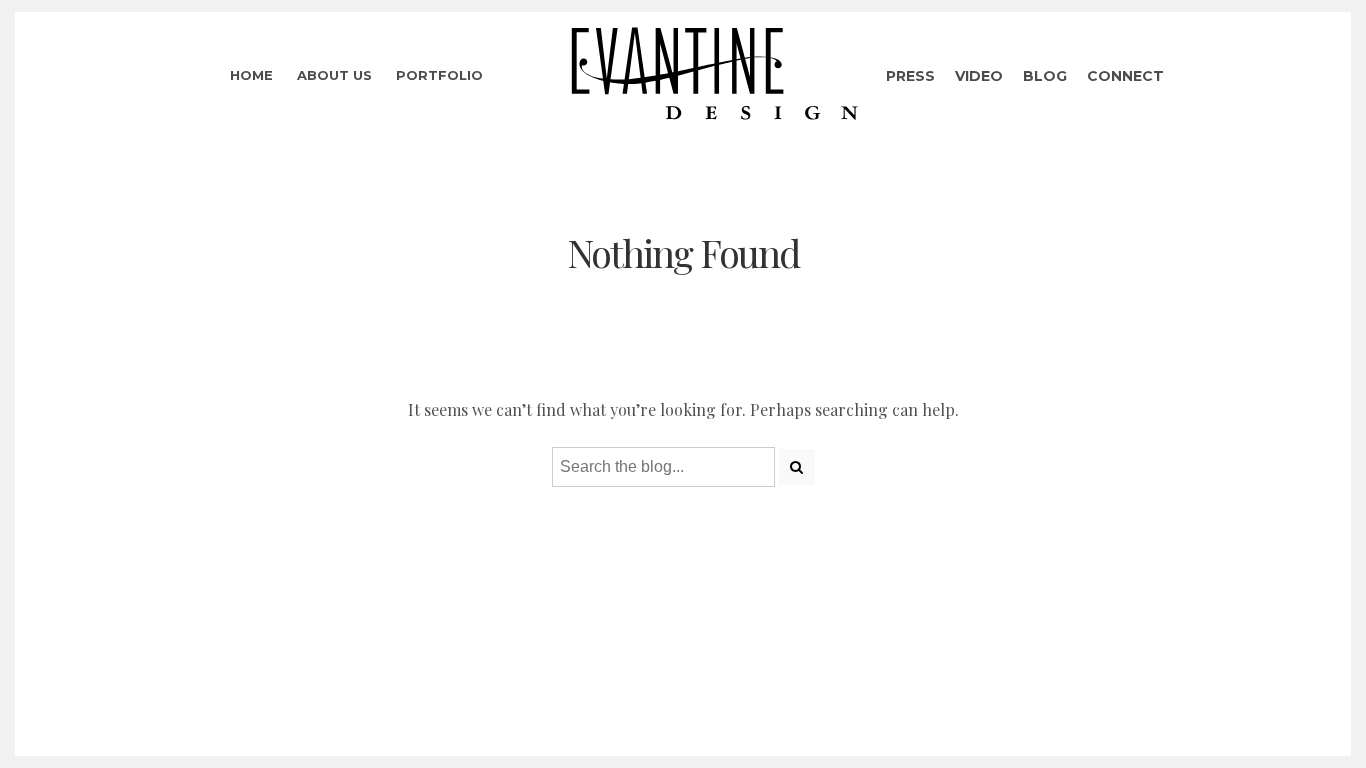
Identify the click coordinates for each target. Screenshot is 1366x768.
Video (979, 76)
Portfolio (439, 75)
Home (251, 75)
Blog (1045, 76)
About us (334, 75)
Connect (1125, 76)
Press (910, 76)
